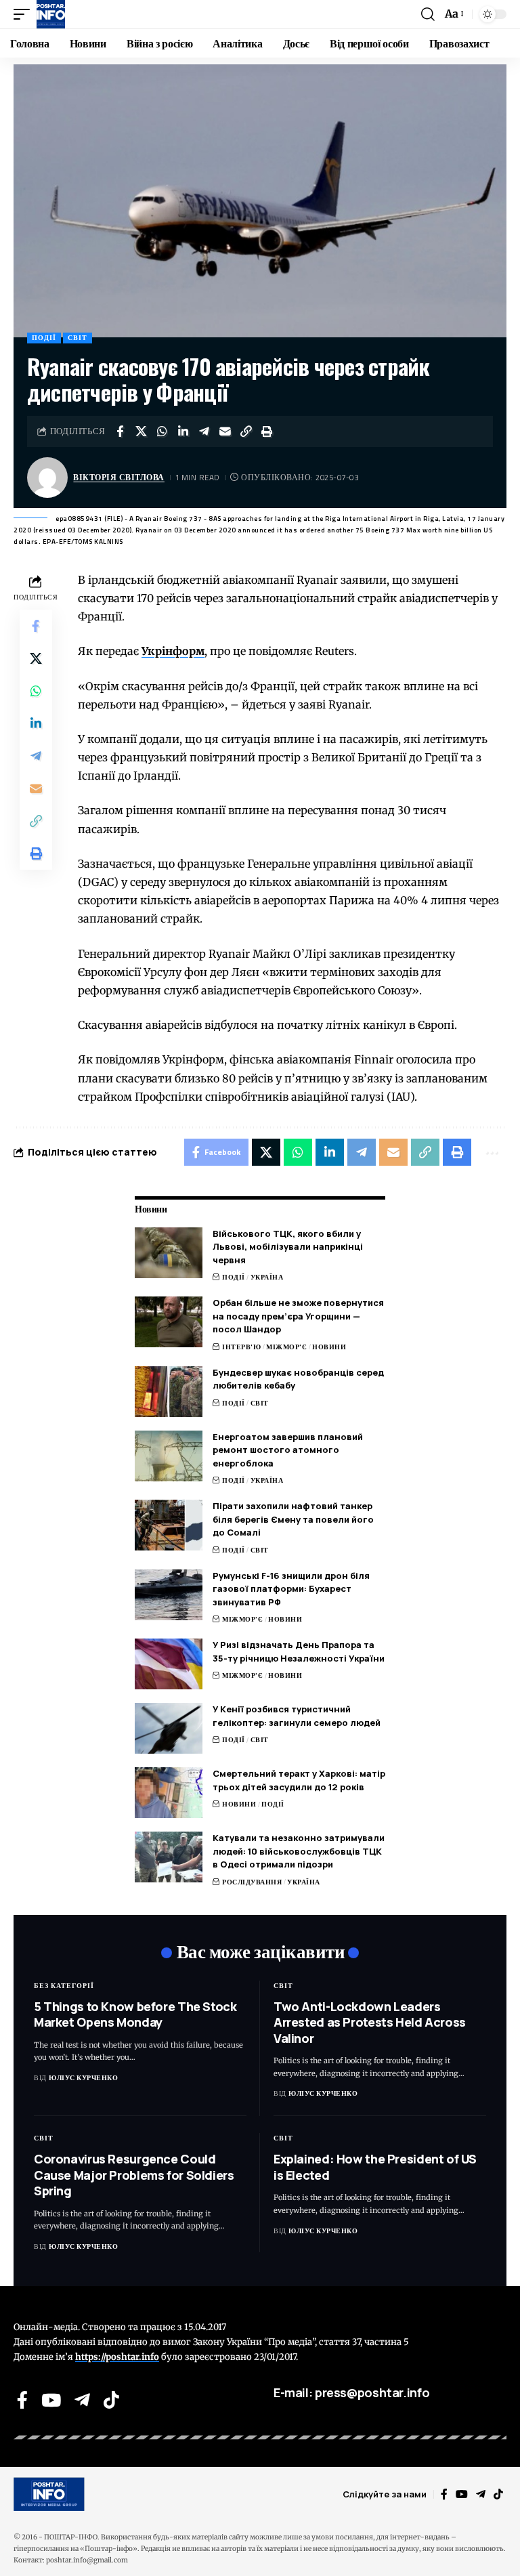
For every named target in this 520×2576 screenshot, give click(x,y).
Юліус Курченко (83, 2078)
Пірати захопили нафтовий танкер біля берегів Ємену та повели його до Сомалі (293, 1519)
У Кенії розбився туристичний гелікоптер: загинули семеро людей (297, 1716)
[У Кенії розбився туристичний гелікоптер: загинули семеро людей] (169, 1728)
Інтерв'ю (241, 1347)
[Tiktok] (111, 2400)
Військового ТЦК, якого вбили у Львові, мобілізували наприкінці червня (288, 1247)
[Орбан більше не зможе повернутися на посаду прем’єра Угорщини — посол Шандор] (169, 1322)
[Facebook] (22, 2400)
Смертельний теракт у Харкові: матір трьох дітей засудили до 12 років (299, 1780)
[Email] (225, 431)
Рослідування (252, 1882)
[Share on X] (141, 431)
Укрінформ (173, 651)
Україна (267, 1277)
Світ (78, 338)
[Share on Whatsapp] (162, 431)
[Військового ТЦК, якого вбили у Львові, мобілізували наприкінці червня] (169, 1253)
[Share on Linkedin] (183, 431)
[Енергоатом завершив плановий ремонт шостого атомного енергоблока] (169, 1456)
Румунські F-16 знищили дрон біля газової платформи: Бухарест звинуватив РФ (291, 1589)
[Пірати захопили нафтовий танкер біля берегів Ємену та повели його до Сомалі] (169, 1525)
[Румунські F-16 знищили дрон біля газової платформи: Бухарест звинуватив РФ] (169, 1595)
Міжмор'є (286, 1347)
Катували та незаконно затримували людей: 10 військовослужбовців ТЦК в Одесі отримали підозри (299, 1851)
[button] (25, 14)
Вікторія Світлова (119, 477)
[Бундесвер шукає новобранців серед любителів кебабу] (169, 1392)
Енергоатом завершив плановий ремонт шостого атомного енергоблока (288, 1450)
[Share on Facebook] (120, 431)
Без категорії (64, 1986)
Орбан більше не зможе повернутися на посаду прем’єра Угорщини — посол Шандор (298, 1316)
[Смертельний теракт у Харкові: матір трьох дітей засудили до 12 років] (169, 1793)
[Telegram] (82, 2400)
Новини (329, 1347)
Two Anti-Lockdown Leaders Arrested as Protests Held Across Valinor (370, 2022)
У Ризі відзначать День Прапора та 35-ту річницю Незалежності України (299, 1651)
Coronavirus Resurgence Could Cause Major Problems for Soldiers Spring (134, 2175)
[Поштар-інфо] (51, 14)
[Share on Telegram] (204, 431)
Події (44, 338)
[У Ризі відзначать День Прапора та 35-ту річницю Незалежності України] (169, 1664)
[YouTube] (51, 2400)
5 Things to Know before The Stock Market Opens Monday (135, 2014)
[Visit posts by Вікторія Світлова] (47, 478)
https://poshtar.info (117, 2357)
